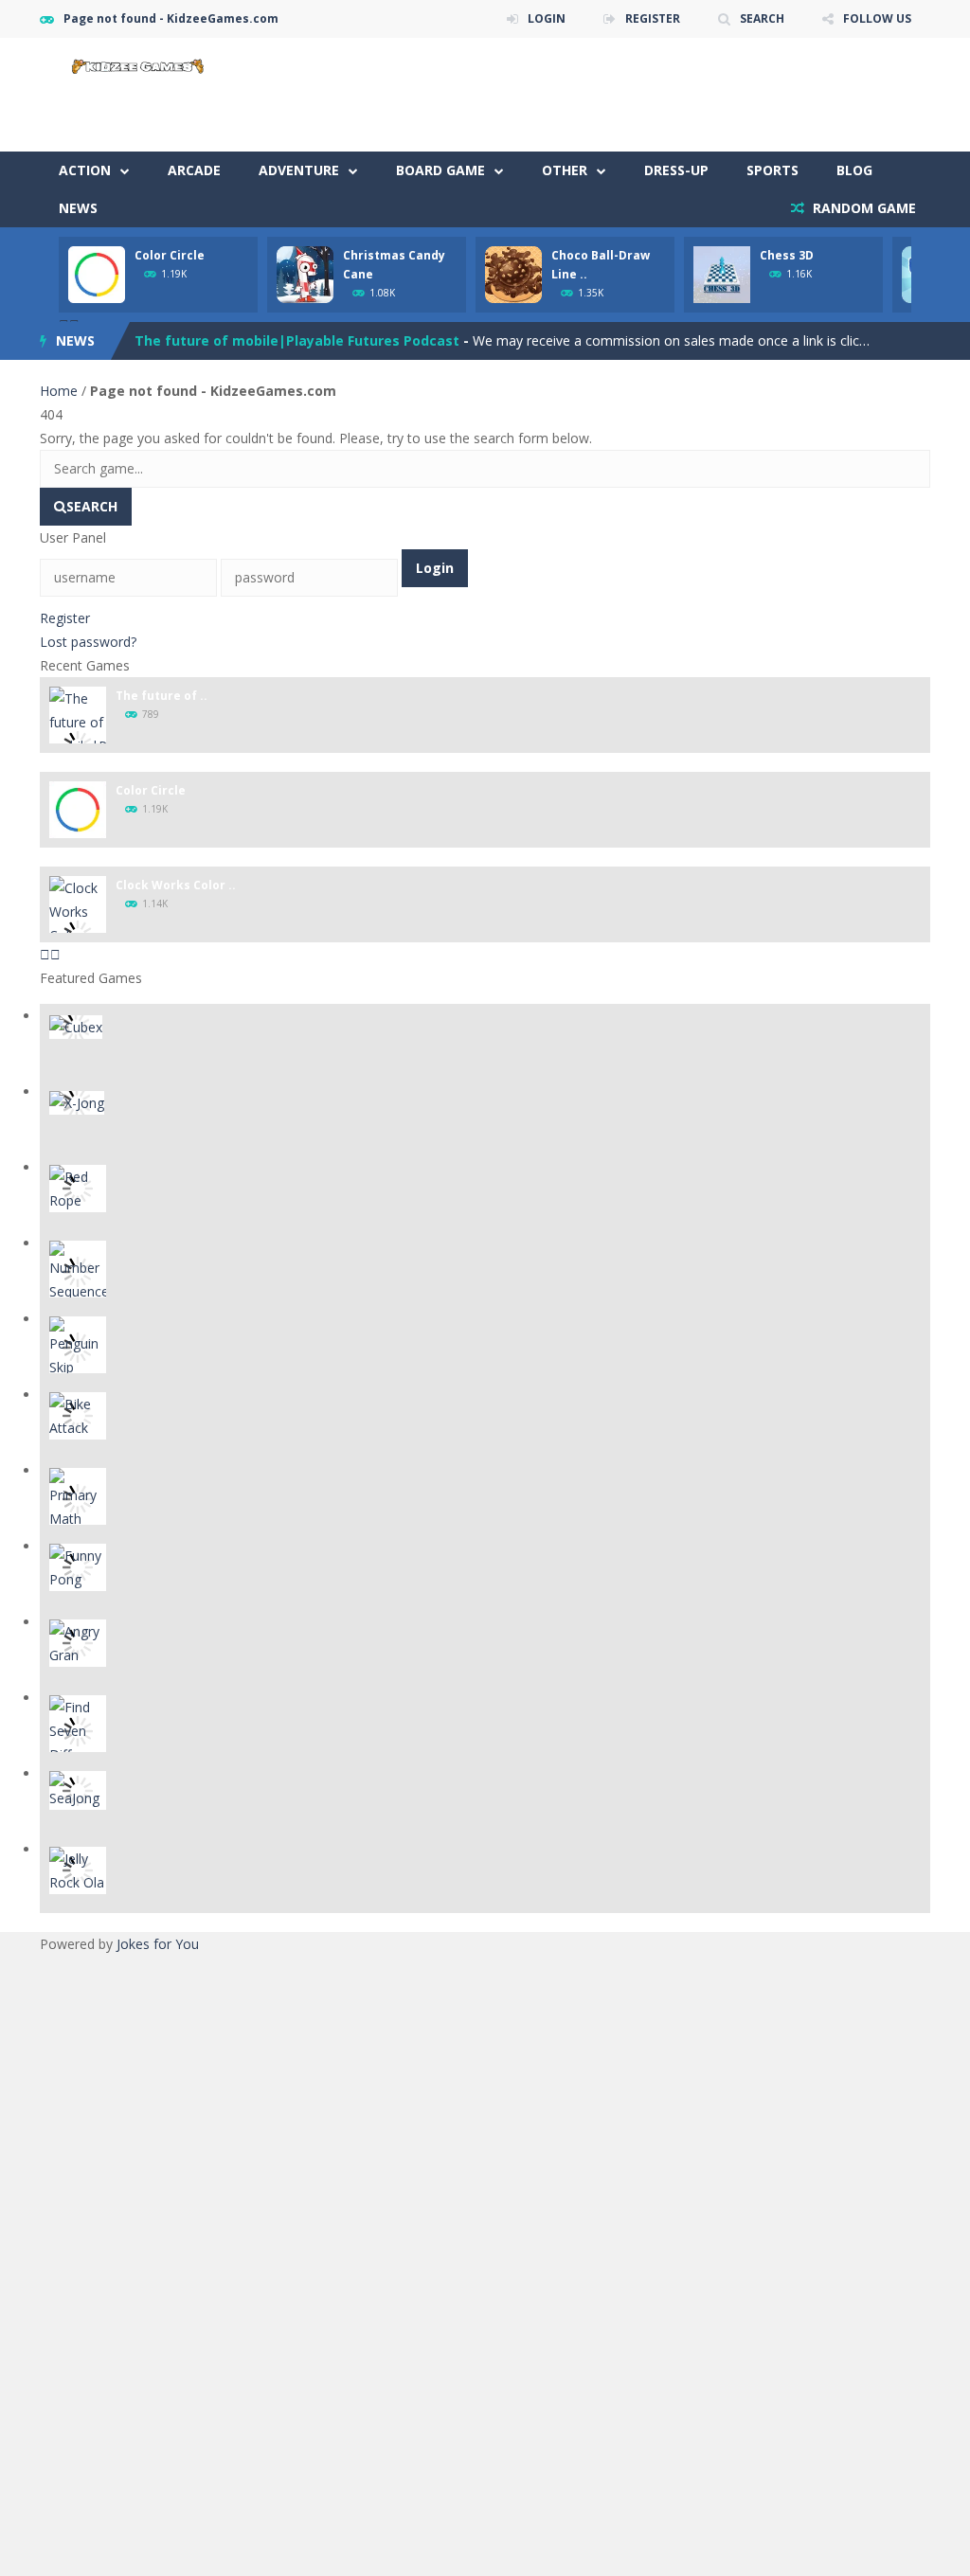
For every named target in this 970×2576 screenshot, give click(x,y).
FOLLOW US (877, 18)
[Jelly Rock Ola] (78, 1869)
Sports (772, 170)
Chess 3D (787, 255)
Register (65, 618)
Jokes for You (158, 1944)
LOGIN (547, 18)
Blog (854, 170)
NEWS (78, 208)
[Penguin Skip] (78, 1346)
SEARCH (762, 18)
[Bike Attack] (78, 1414)
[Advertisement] (585, 95)
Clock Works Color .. (176, 885)
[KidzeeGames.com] (135, 64)
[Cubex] (76, 1025)
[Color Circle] (78, 808)
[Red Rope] (78, 1187)
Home (61, 391)
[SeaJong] (78, 1789)
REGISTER (653, 18)
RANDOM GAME (862, 208)
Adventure (299, 170)
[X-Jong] (77, 1101)
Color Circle (170, 255)
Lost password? (88, 642)
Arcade (194, 170)
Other (565, 170)
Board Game (440, 170)
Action (85, 170)
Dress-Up (676, 170)
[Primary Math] (78, 1498)
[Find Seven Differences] (78, 1729)
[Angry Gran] (78, 1642)
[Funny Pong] (78, 1566)
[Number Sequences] (78, 1270)
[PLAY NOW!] (97, 273)
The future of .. (162, 696)
